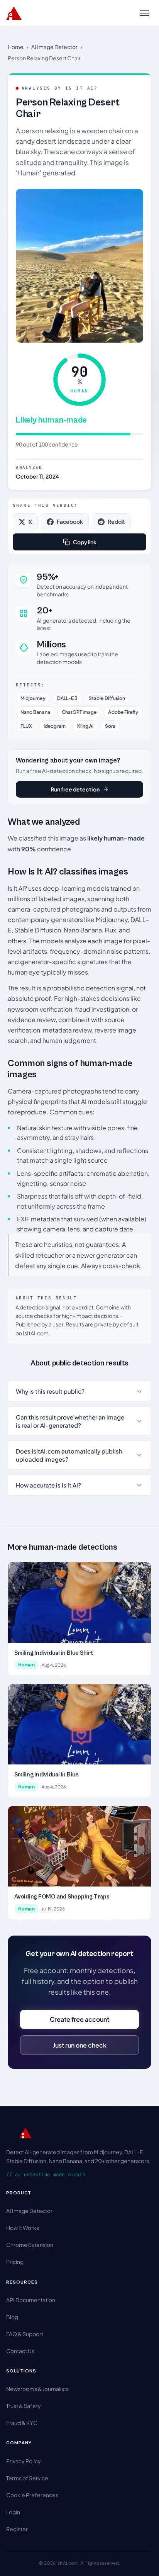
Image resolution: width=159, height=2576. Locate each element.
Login (13, 2512)
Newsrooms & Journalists (37, 2389)
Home (16, 47)
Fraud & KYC (22, 2423)
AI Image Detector (54, 47)
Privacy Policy (24, 2461)
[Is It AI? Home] (14, 13)
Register (17, 2529)
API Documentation (31, 2300)
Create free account (79, 2019)
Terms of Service (27, 2478)
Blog (12, 2317)
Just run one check (80, 2045)
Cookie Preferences (32, 2495)
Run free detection (75, 789)
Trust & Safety (24, 2406)
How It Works (23, 2228)
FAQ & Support (25, 2334)
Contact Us (20, 2351)
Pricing (15, 2262)
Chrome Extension (30, 2245)
